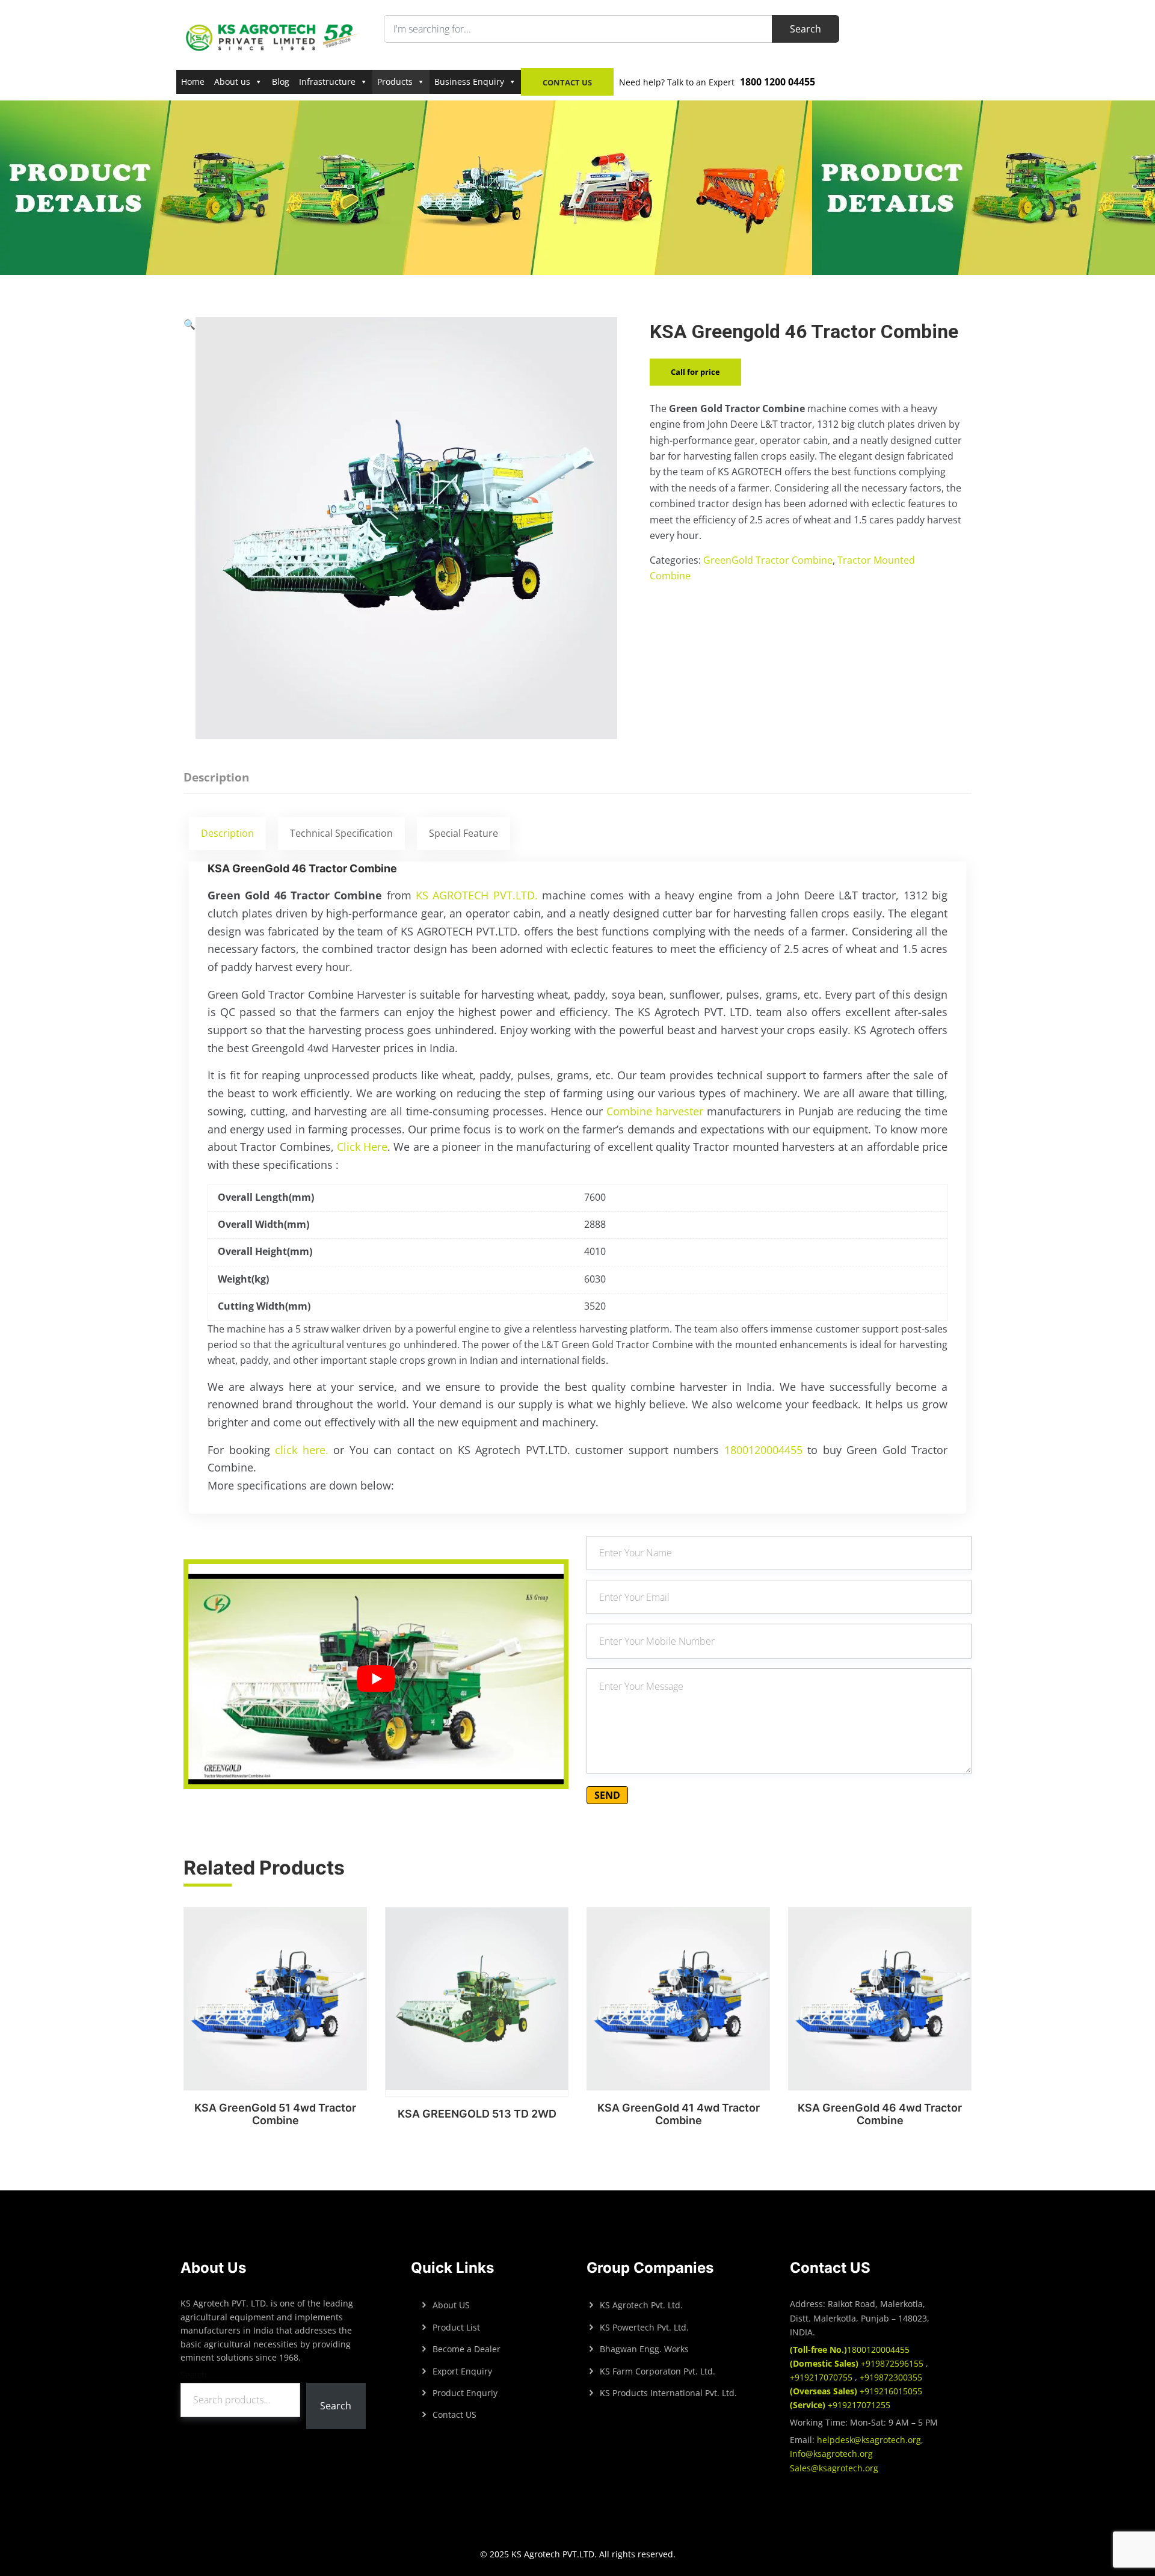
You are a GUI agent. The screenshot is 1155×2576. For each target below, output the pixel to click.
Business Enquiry (469, 82)
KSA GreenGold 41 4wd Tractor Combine (679, 2114)
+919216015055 (856, 2391)
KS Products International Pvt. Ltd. (668, 2393)
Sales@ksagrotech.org (834, 2468)
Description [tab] (216, 777)
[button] (189, 528)
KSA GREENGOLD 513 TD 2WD (477, 2114)
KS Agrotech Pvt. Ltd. (641, 2305)
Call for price (695, 372)
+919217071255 (840, 2405)
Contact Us (567, 82)
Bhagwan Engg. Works (644, 2349)
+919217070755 (822, 2377)
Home (193, 82)
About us (232, 82)
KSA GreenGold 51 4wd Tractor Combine (275, 2114)
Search (193, 2375)
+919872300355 (890, 2377)
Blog (281, 82)
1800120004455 (763, 1450)
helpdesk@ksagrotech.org (869, 2440)
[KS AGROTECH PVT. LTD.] (273, 37)
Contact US (454, 2414)
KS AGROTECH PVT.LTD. (477, 895)
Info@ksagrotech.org (831, 2454)
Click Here (362, 1147)
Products (395, 82)
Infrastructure (327, 82)
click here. (302, 1450)
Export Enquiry (462, 2371)
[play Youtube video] (376, 1679)
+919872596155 (858, 2363)
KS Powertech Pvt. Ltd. (644, 2327)
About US (451, 2305)
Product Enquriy (465, 2393)
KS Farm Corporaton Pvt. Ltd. (658, 2371)
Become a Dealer (467, 2349)
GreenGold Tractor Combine (768, 560)
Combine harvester (654, 1111)
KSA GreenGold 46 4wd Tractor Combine (880, 2114)
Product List (456, 2327)
